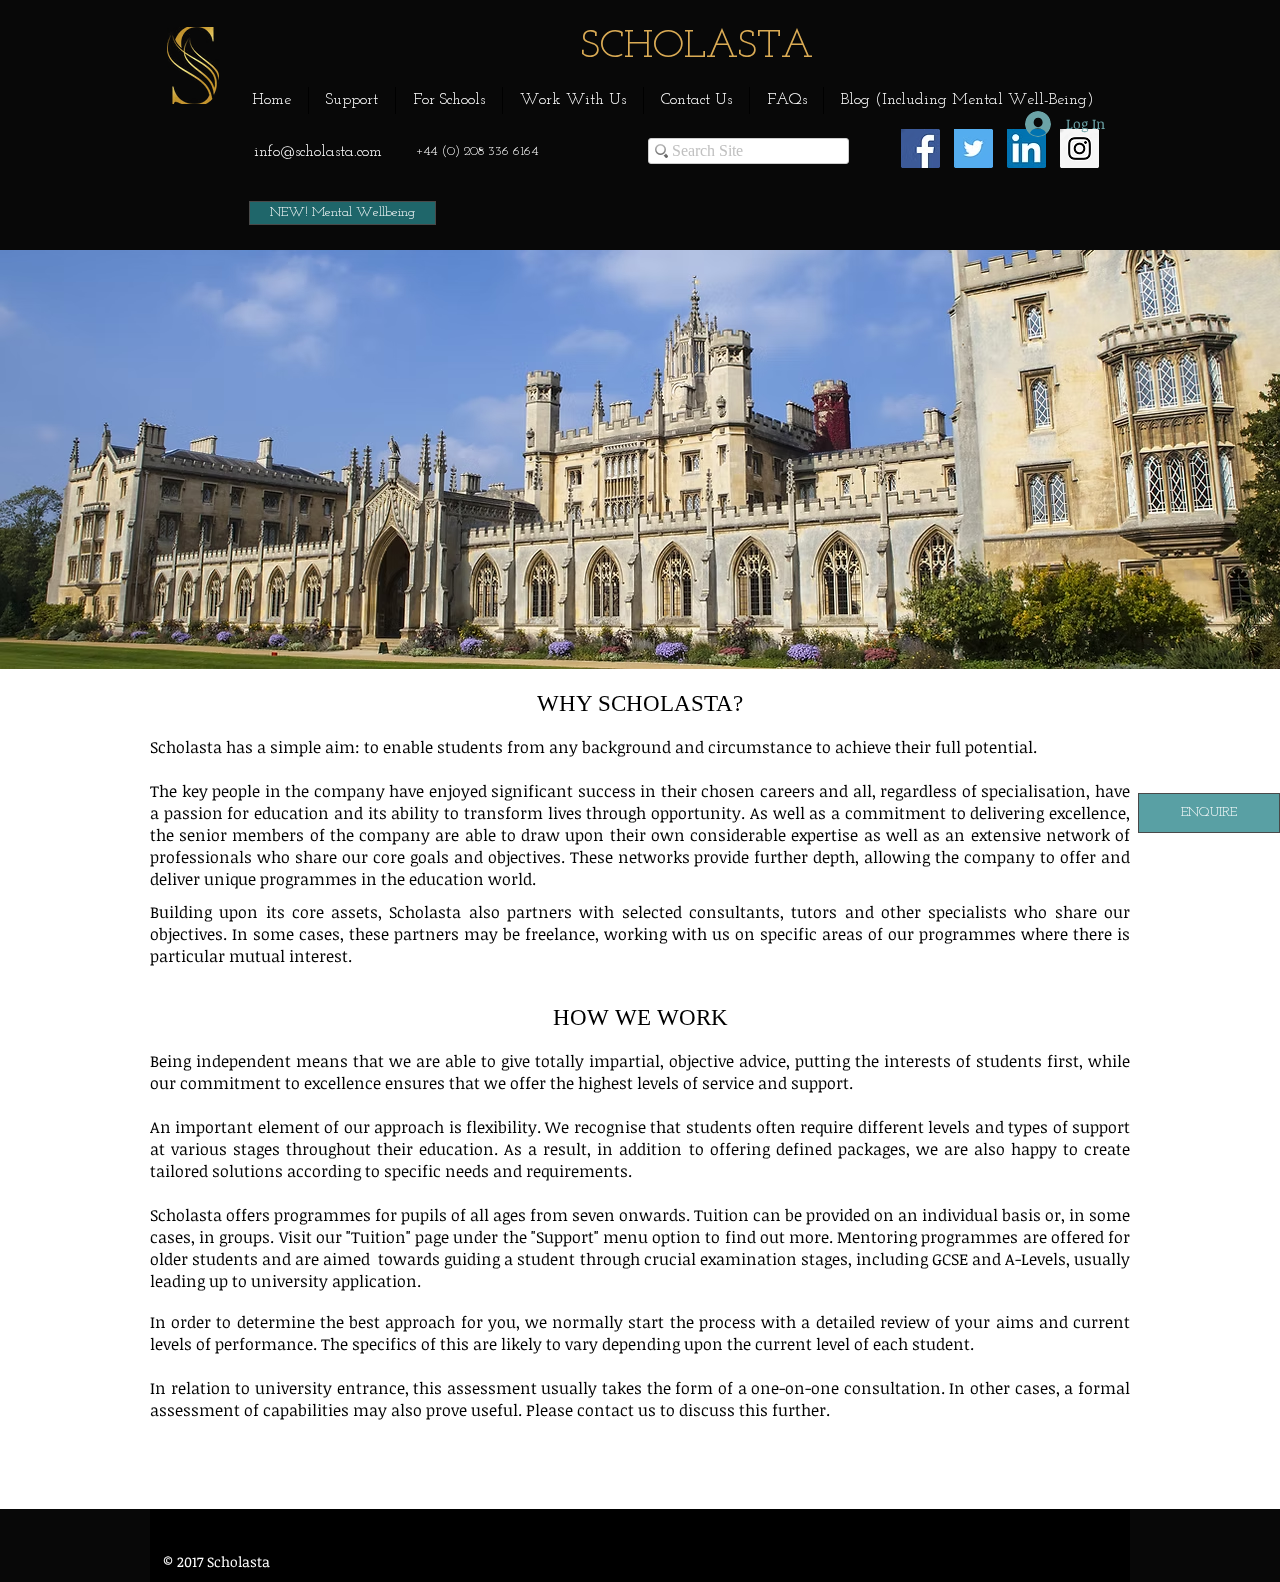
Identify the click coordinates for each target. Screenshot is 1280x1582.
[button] (352, 100)
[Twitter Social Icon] (973, 148)
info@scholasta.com (318, 152)
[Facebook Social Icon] (920, 148)
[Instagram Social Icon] (1079, 148)
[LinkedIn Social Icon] (1026, 148)
